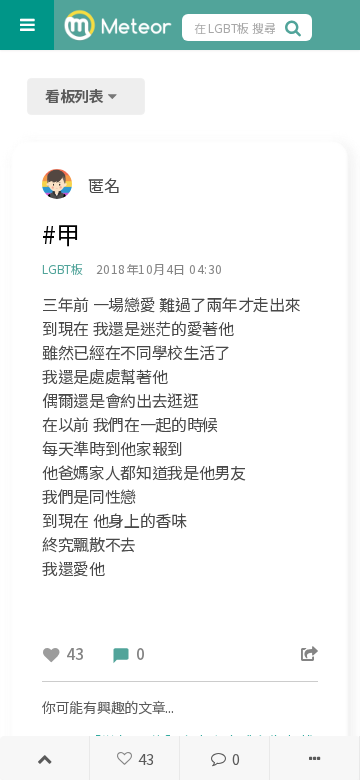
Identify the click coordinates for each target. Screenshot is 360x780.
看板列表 (76, 95)
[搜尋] (296, 27)
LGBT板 (62, 268)
